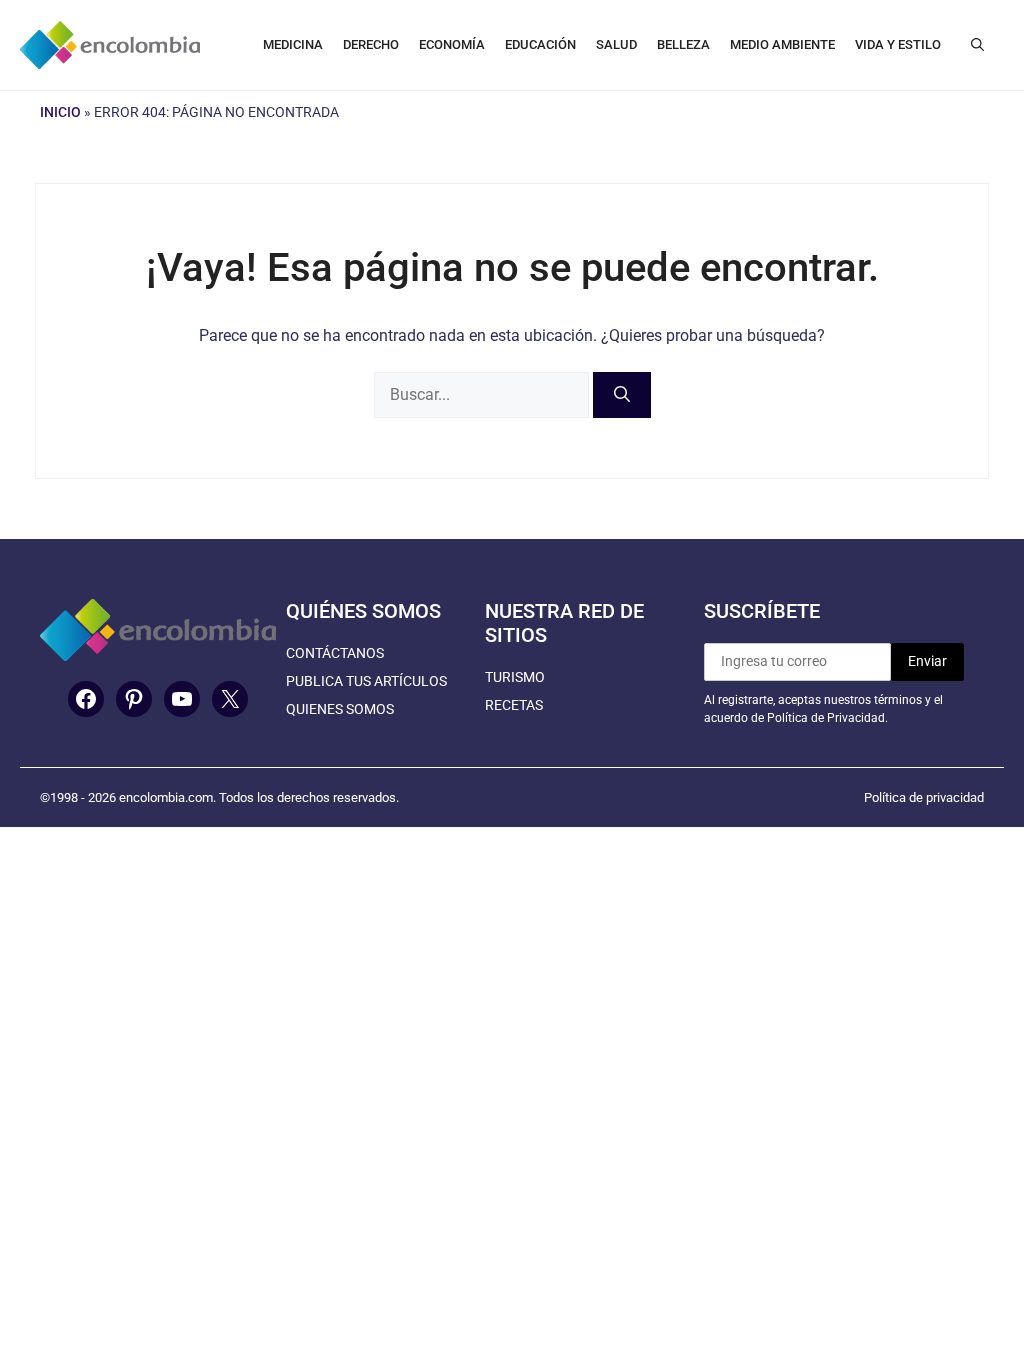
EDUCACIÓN (540, 44)
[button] (977, 45)
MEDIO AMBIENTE (782, 44)
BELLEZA (683, 44)
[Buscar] (622, 395)
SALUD (616, 44)
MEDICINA (293, 44)
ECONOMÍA (452, 44)
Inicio (60, 112)
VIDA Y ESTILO (898, 44)
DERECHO (371, 44)
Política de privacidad (924, 797)
